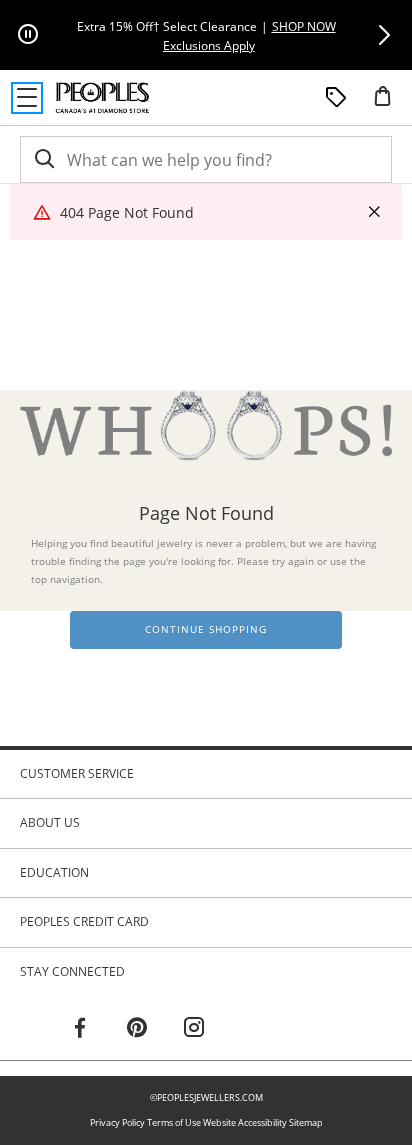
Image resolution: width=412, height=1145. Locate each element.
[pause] (28, 35)
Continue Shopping (206, 629)
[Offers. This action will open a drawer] (336, 98)
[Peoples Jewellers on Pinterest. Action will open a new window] (137, 1030)
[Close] (374, 212)
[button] (384, 35)
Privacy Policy (117, 1122)
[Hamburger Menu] (27, 98)
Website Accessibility (245, 1122)
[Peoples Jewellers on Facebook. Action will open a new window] (80, 1030)
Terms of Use (174, 1122)
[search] (43, 159)
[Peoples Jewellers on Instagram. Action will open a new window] (194, 1030)
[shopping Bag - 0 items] (390, 104)
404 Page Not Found (127, 212)
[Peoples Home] (102, 98)
